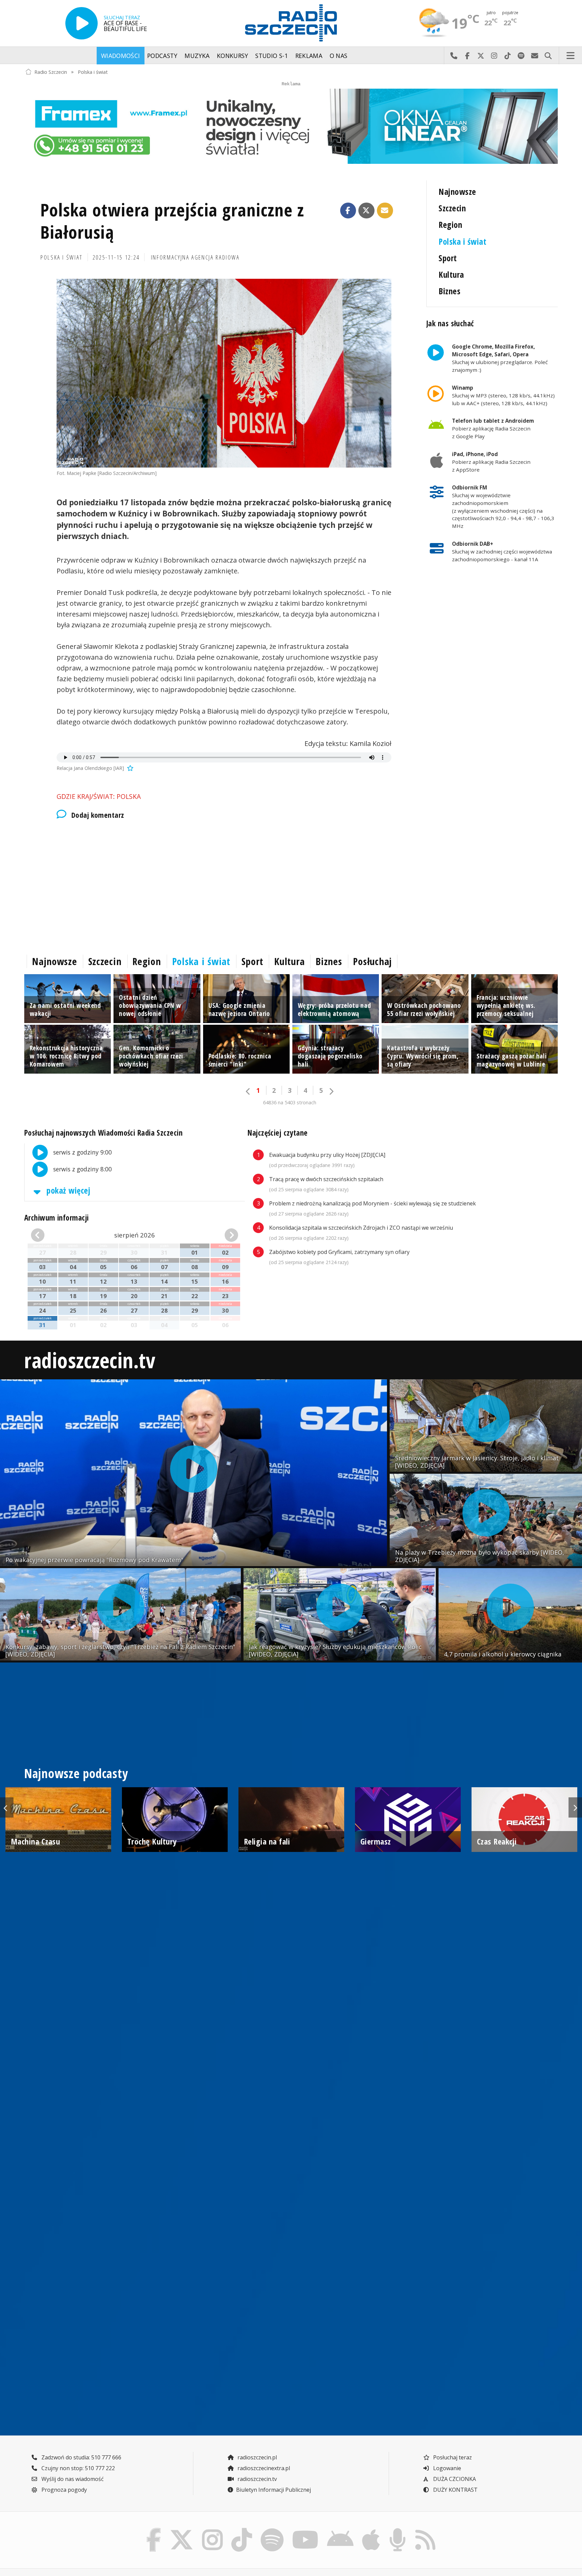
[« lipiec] (47, 1235)
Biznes (449, 291)
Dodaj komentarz (98, 815)
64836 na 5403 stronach (290, 1102)
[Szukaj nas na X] (182, 2530)
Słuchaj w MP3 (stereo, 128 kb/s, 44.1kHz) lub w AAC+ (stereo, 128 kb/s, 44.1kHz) (503, 395)
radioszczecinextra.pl (263, 2468)
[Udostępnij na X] (366, 211)
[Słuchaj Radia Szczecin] (82, 23)
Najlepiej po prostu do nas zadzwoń (454, 56)
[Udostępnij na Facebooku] (348, 211)
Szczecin (452, 208)
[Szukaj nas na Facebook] (154, 2530)
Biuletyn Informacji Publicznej (273, 2490)
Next (575, 1807)
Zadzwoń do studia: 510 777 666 (81, 2457)
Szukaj (548, 56)
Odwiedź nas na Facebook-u (467, 56)
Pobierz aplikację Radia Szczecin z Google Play (493, 428)
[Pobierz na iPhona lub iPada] (371, 2530)
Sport (448, 258)
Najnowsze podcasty (76, 1773)
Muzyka (197, 56)
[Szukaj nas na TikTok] (242, 2530)
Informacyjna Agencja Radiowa (195, 257)
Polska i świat (93, 72)
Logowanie (446, 2468)
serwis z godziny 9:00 (82, 1152)
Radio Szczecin (51, 72)
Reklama (309, 56)
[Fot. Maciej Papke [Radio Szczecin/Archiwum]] (224, 373)
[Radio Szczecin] (291, 23)
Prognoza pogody (63, 2490)
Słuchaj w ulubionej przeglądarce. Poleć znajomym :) (500, 358)
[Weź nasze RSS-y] (425, 2530)
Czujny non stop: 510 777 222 (77, 2468)
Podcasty (162, 56)
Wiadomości (121, 56)
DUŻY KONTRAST (455, 2490)
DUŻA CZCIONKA (454, 2479)
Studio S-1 (272, 56)
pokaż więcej (67, 1190)
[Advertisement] (224, 885)
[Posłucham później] (129, 768)
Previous (7, 1807)
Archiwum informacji (57, 1218)
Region (450, 225)
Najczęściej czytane (278, 1133)
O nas (339, 56)
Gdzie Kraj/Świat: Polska (99, 796)
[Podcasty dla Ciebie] (397, 2530)
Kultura (451, 275)
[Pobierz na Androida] (341, 2530)
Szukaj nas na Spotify (521, 56)
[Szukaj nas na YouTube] (305, 2530)
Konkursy (233, 56)
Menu (571, 56)
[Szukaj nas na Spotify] (272, 2530)
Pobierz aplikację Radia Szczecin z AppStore (491, 462)
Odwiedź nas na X (481, 56)
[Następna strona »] (331, 1091)
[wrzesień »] (222, 1235)
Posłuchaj (373, 961)
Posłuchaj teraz (452, 2457)
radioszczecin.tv (90, 1360)
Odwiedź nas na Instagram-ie (494, 56)
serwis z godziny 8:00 (82, 1169)
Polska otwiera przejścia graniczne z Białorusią (172, 221)
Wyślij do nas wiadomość (535, 56)
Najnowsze (457, 192)
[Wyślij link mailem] (385, 211)
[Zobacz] (291, 126)
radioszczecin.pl (256, 2457)
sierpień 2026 (135, 1235)
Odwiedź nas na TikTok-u (508, 56)
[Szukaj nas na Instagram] (212, 2530)
